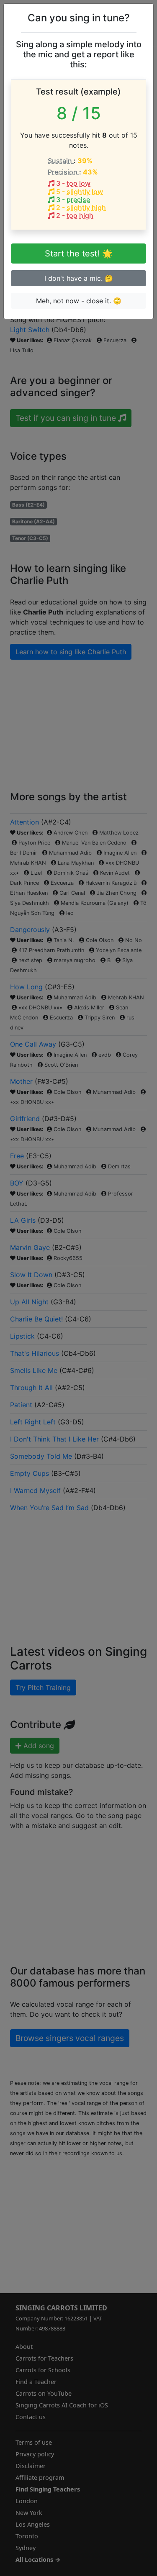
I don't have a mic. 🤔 (79, 278)
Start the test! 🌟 (79, 254)
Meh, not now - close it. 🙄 (79, 301)
